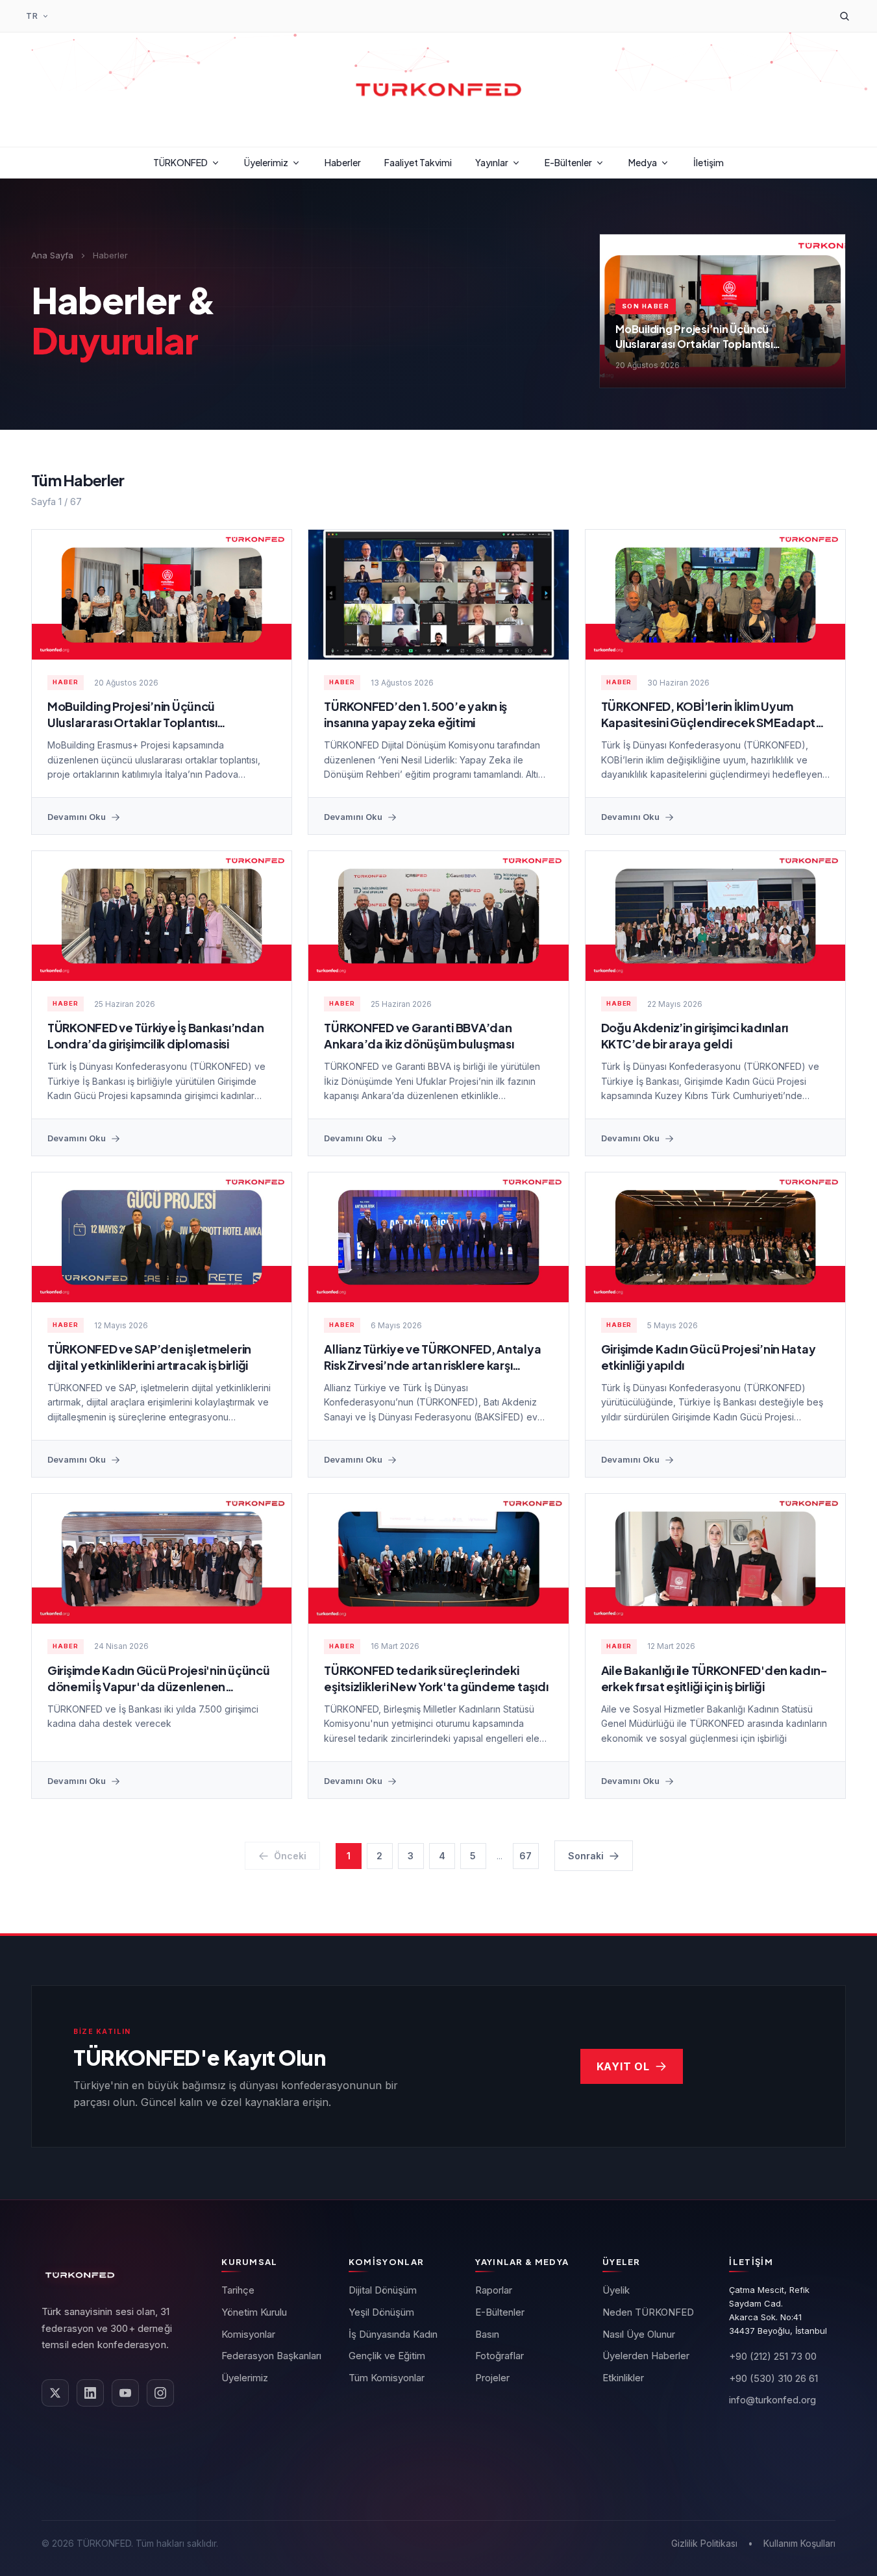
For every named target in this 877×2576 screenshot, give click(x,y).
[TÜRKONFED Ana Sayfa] (439, 90)
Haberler (343, 162)
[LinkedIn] (90, 2393)
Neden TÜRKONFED (648, 2312)
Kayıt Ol (623, 2066)
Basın (487, 2334)
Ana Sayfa (52, 255)
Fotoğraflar (500, 2356)
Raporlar (494, 2290)
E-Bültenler (568, 162)
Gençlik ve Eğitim (387, 2356)
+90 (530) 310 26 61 (773, 2378)
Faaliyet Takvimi (418, 162)
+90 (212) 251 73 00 (773, 2356)
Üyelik (616, 2290)
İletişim (709, 162)
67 (525, 1856)
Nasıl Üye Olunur (639, 2334)
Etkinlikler (623, 2378)
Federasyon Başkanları (271, 2356)
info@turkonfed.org (772, 2400)
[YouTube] (125, 2393)
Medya (643, 162)
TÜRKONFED (180, 162)
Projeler (492, 2378)
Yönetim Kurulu (254, 2312)
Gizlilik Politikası (704, 2543)
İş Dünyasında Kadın (393, 2334)
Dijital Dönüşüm (383, 2290)
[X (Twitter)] (55, 2393)
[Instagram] (160, 2393)
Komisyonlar (248, 2334)
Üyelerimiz (266, 162)
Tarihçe (238, 2290)
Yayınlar (492, 162)
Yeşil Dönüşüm (381, 2312)
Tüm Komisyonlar (387, 2378)
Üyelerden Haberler (646, 2356)
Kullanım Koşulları (799, 2543)
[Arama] (845, 16)
